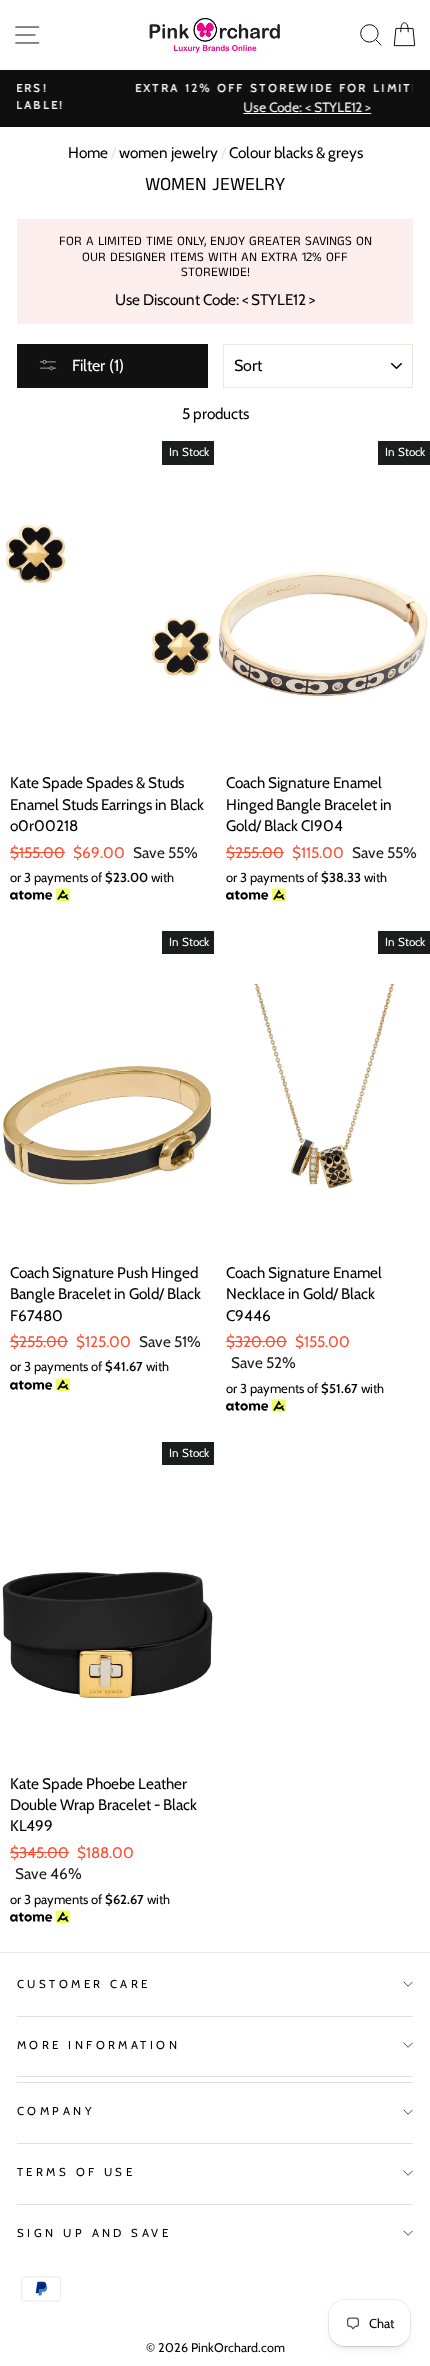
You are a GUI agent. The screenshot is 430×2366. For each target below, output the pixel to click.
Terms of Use (76, 2172)
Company (56, 2111)
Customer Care (84, 1984)
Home (88, 152)
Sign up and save (94, 2233)
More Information (98, 2045)
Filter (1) (96, 365)
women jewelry (168, 152)
